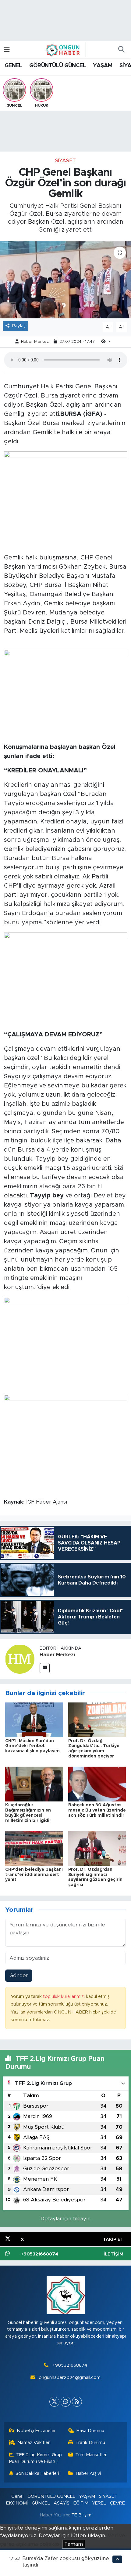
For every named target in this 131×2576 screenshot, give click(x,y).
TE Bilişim (81, 2515)
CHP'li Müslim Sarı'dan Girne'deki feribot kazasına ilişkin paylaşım (32, 1746)
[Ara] (121, 50)
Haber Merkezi (35, 342)
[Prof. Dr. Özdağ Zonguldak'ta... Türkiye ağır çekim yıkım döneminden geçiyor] (97, 1719)
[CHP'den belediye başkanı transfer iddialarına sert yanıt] (34, 1848)
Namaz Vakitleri (34, 2443)
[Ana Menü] (7, 50)
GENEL (13, 66)
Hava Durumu (90, 2431)
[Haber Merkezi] (20, 1659)
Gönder (19, 1975)
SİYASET (65, 161)
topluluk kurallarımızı (64, 1997)
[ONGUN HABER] (63, 49)
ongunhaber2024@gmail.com (70, 2378)
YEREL (99, 2503)
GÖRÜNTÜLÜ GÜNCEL (58, 66)
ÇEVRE (117, 2503)
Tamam (74, 2544)
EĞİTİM (81, 2503)
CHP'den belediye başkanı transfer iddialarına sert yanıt (34, 1875)
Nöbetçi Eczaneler (36, 2431)
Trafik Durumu (90, 2443)
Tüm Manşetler (91, 2455)
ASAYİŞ (62, 2503)
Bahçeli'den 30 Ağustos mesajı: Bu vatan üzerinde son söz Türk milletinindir (97, 1810)
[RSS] (77, 2402)
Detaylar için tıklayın (65, 2219)
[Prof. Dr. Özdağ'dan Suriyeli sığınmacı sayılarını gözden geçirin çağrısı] (97, 1848)
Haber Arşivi (88, 2473)
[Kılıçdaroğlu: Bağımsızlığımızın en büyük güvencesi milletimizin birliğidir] (34, 1784)
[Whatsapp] (66, 2402)
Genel (17, 2496)
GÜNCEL (41, 2503)
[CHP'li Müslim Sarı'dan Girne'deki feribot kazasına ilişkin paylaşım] (34, 1719)
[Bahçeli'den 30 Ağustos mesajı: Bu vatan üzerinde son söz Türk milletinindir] (97, 1784)
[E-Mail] (45, 1668)
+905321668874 (70, 2365)
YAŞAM (103, 66)
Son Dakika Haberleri (37, 2473)
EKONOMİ (17, 2503)
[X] (54, 2402)
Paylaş (19, 326)
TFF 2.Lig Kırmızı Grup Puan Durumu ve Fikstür (36, 2458)
